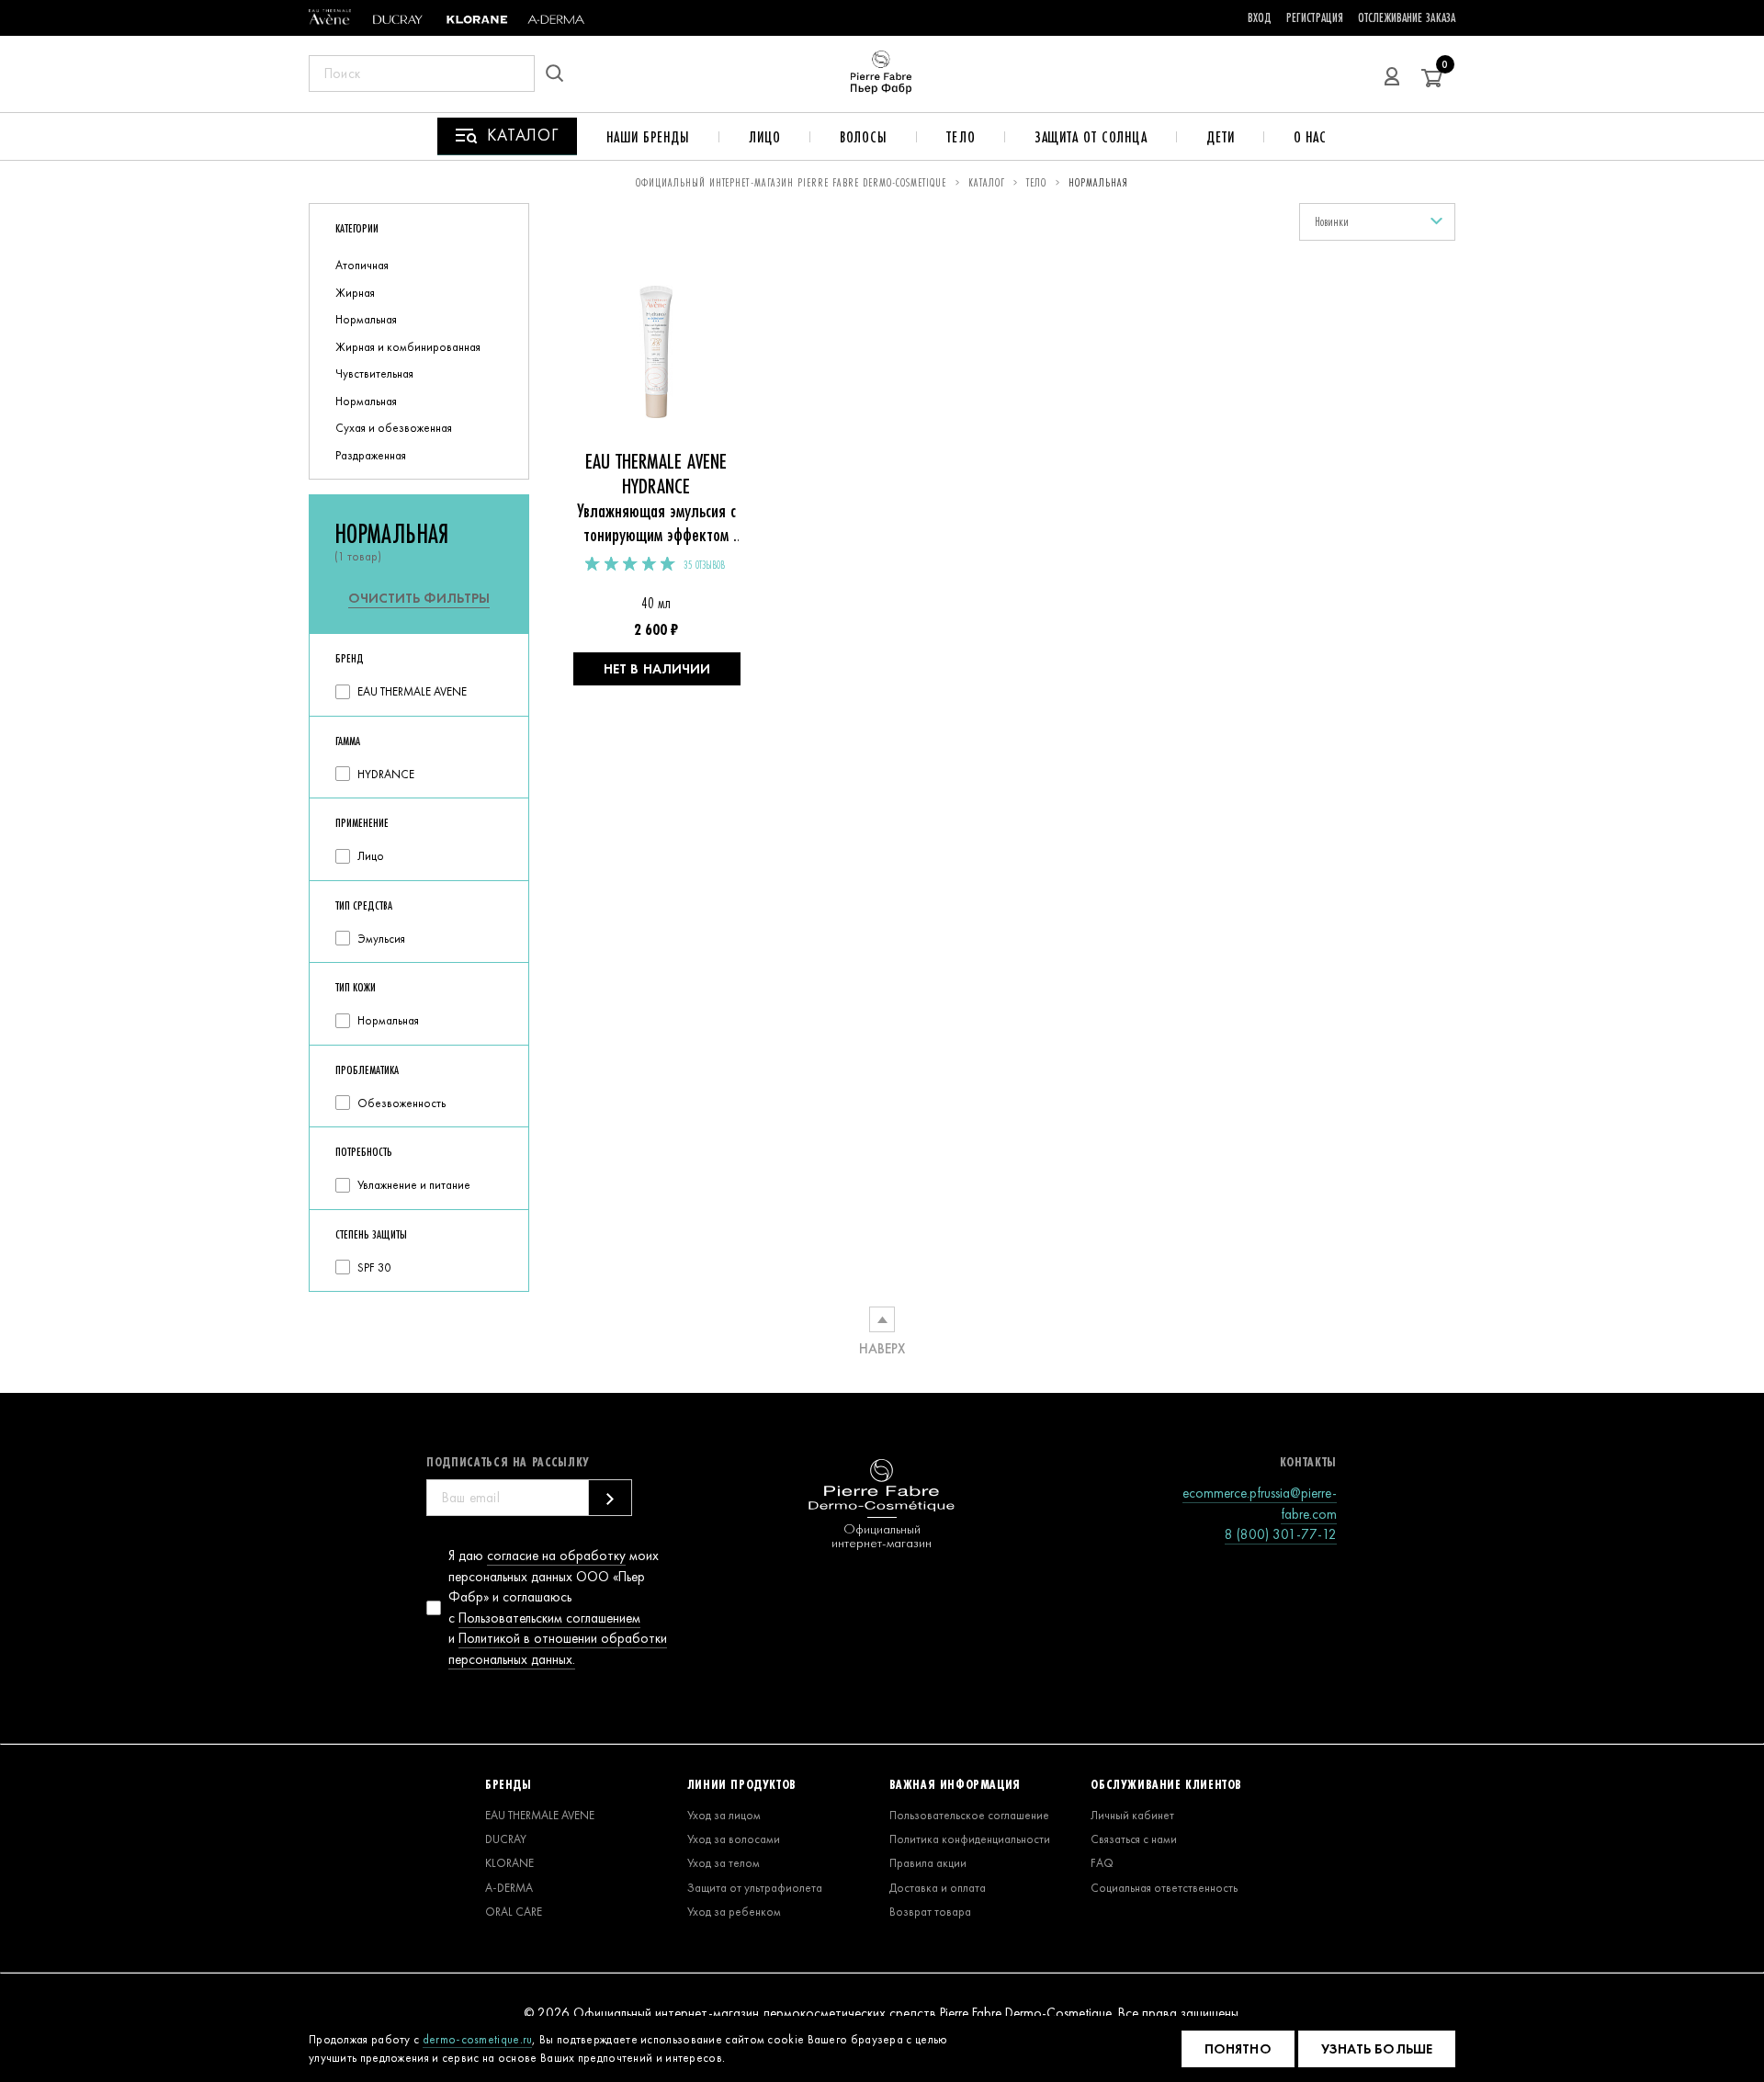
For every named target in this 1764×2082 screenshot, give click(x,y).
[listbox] (1377, 222)
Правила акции (928, 1863)
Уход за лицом (724, 1815)
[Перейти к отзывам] (631, 565)
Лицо (765, 137)
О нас (1311, 137)
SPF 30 (374, 1267)
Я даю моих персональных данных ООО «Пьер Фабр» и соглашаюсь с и (558, 1607)
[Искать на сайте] (560, 74)
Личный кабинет (1132, 1815)
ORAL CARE (514, 1912)
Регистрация (1315, 17)
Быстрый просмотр (656, 361)
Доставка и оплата (938, 1888)
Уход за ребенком (734, 1912)
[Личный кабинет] (1392, 74)
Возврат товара (930, 1912)
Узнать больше (1377, 2049)
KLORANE (509, 1863)
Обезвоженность (401, 1103)
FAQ (1102, 1863)
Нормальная (388, 1020)
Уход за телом (724, 1863)
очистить (419, 598)
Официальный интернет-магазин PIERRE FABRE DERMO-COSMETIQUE (791, 182)
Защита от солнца (1091, 137)
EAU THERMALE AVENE (412, 691)
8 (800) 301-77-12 (1281, 1534)
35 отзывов (704, 565)
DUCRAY (506, 1839)
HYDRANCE (386, 774)
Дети (1221, 137)
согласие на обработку (556, 1556)
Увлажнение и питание (414, 1185)
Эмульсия (381, 939)
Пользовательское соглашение (969, 1815)
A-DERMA (509, 1888)
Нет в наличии (657, 669)
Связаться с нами (1134, 1839)
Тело (961, 137)
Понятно (1238, 2049)
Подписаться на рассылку (508, 1462)
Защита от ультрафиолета (755, 1888)
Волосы (864, 137)
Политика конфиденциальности (970, 1839)
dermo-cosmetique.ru (478, 2039)
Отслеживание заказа (1407, 17)
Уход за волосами (734, 1839)
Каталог (987, 182)
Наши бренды (648, 137)
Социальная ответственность (1164, 1888)
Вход (1260, 17)
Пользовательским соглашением (549, 1618)
